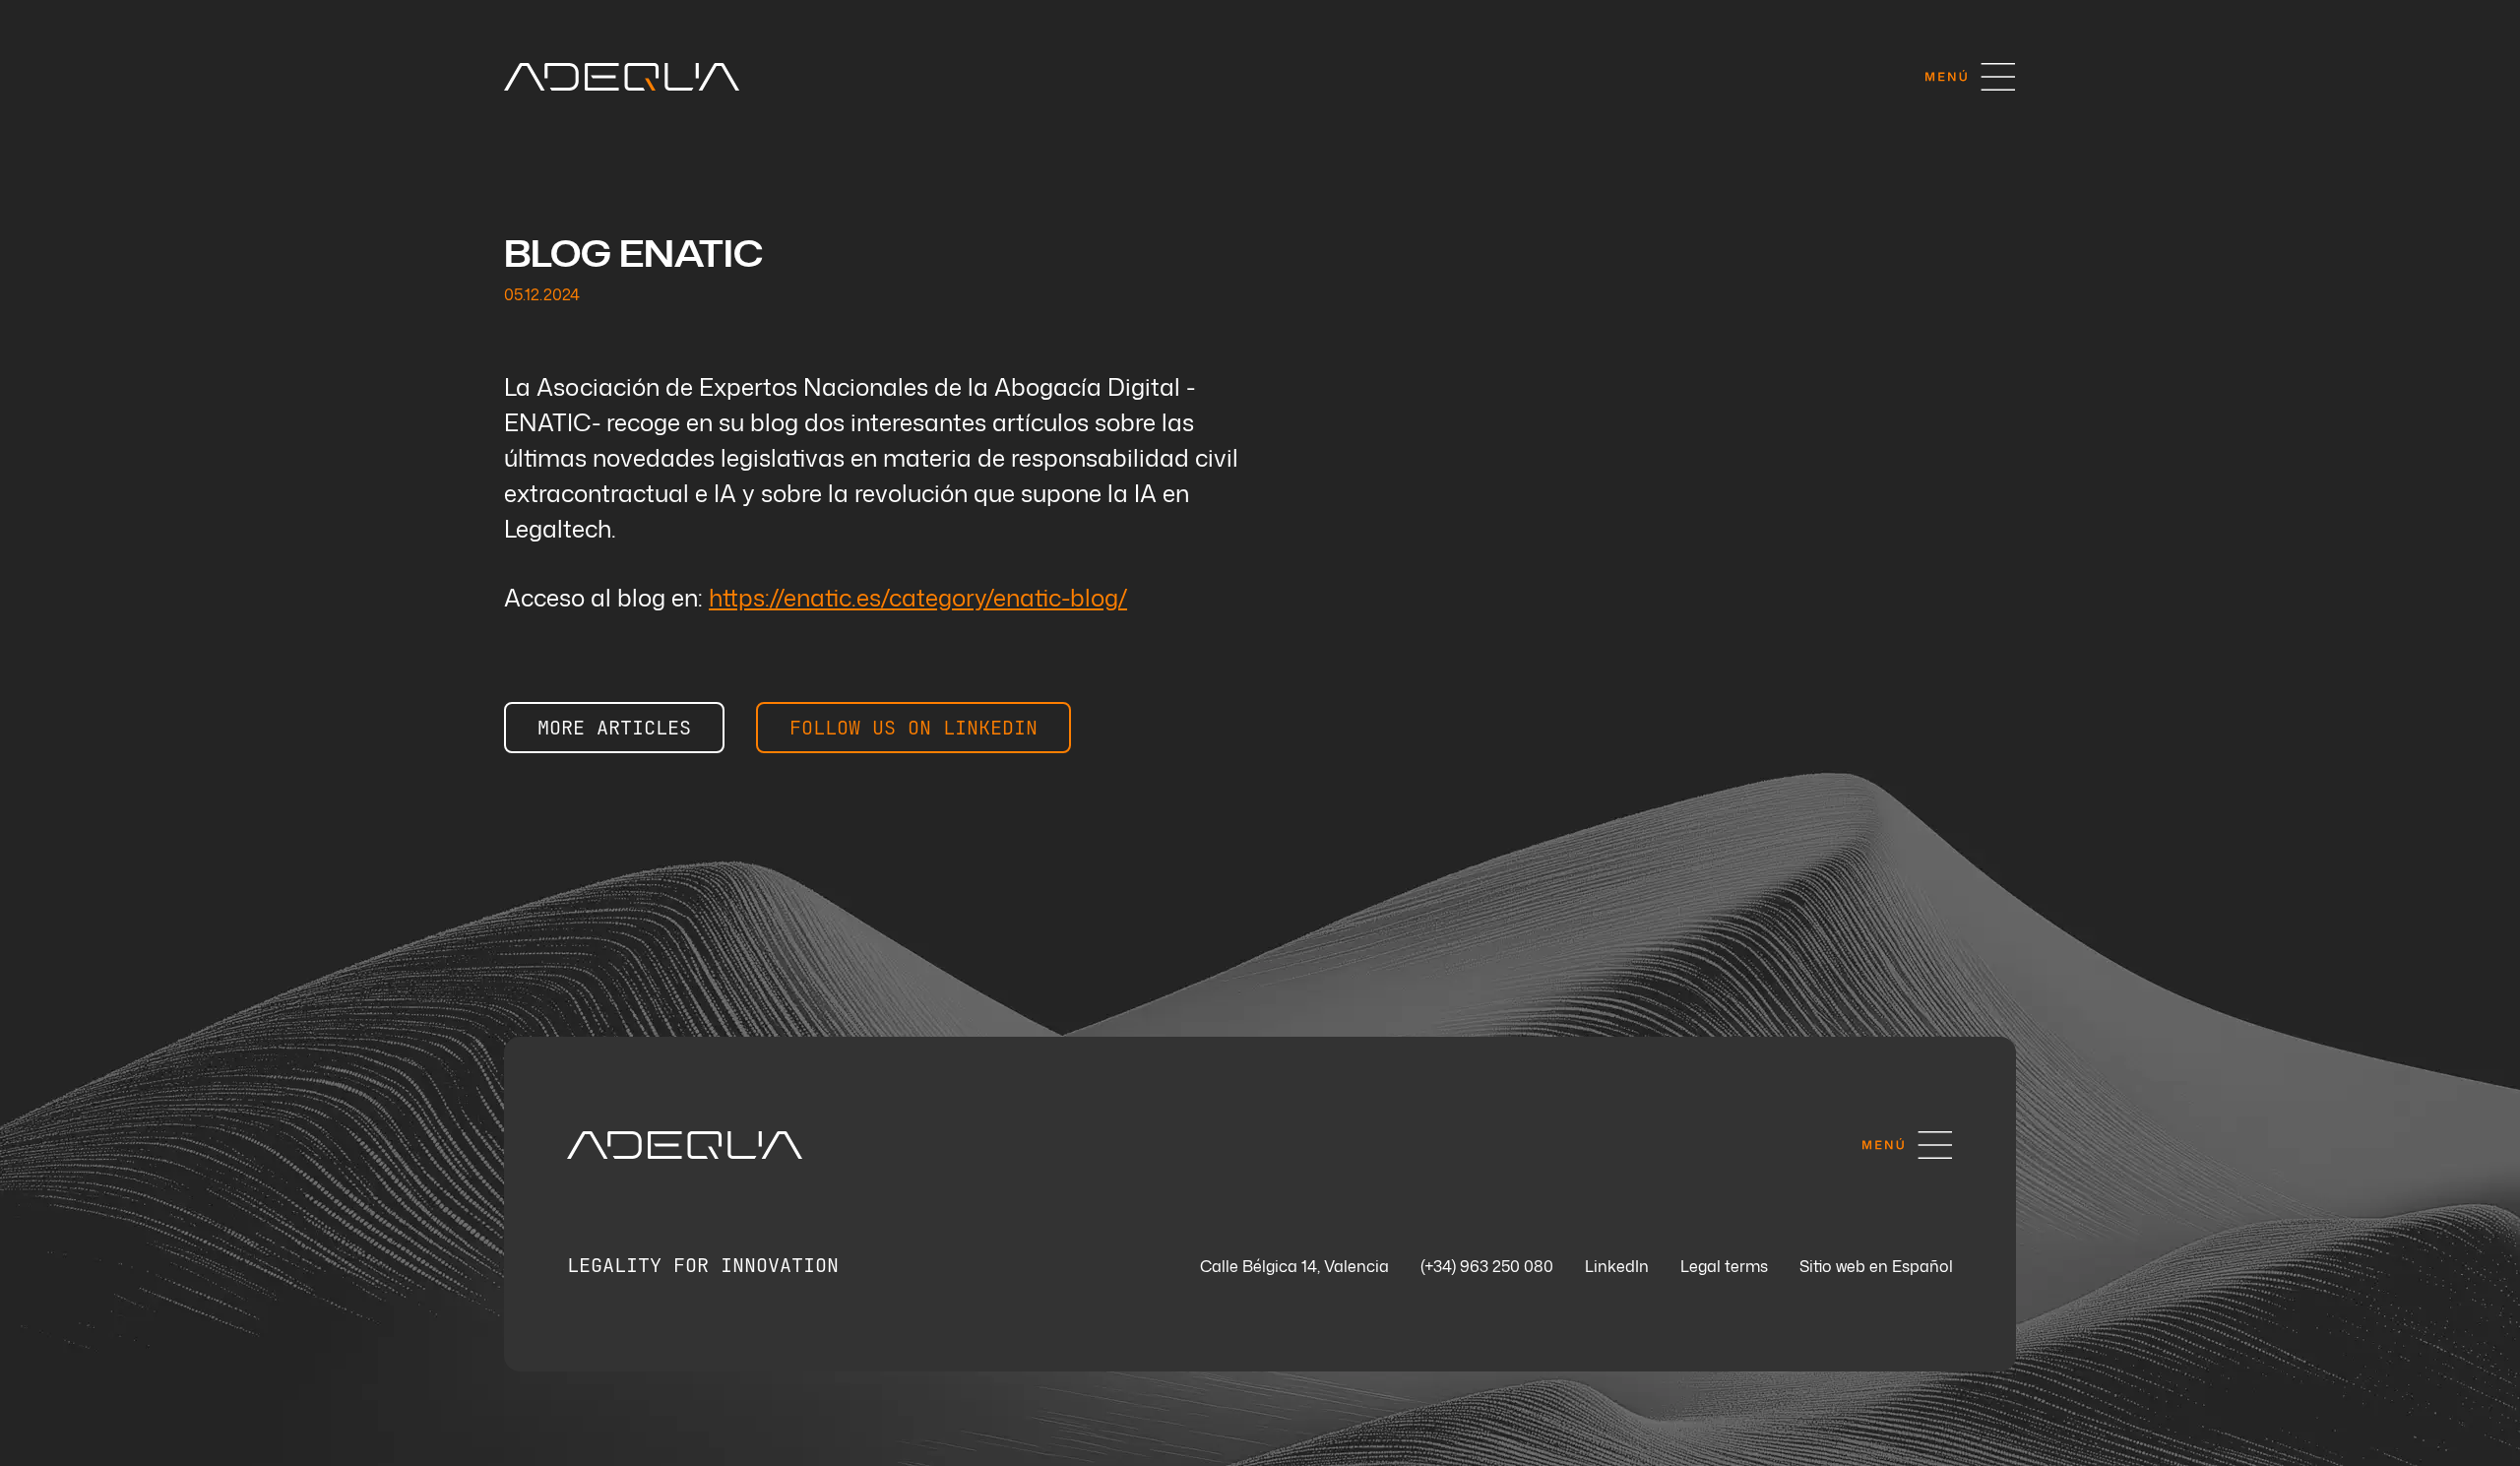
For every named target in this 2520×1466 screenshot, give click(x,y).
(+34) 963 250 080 (1487, 1267)
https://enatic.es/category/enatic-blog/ (918, 598)
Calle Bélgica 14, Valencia (1294, 1267)
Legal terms (1724, 1267)
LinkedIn (1617, 1267)
